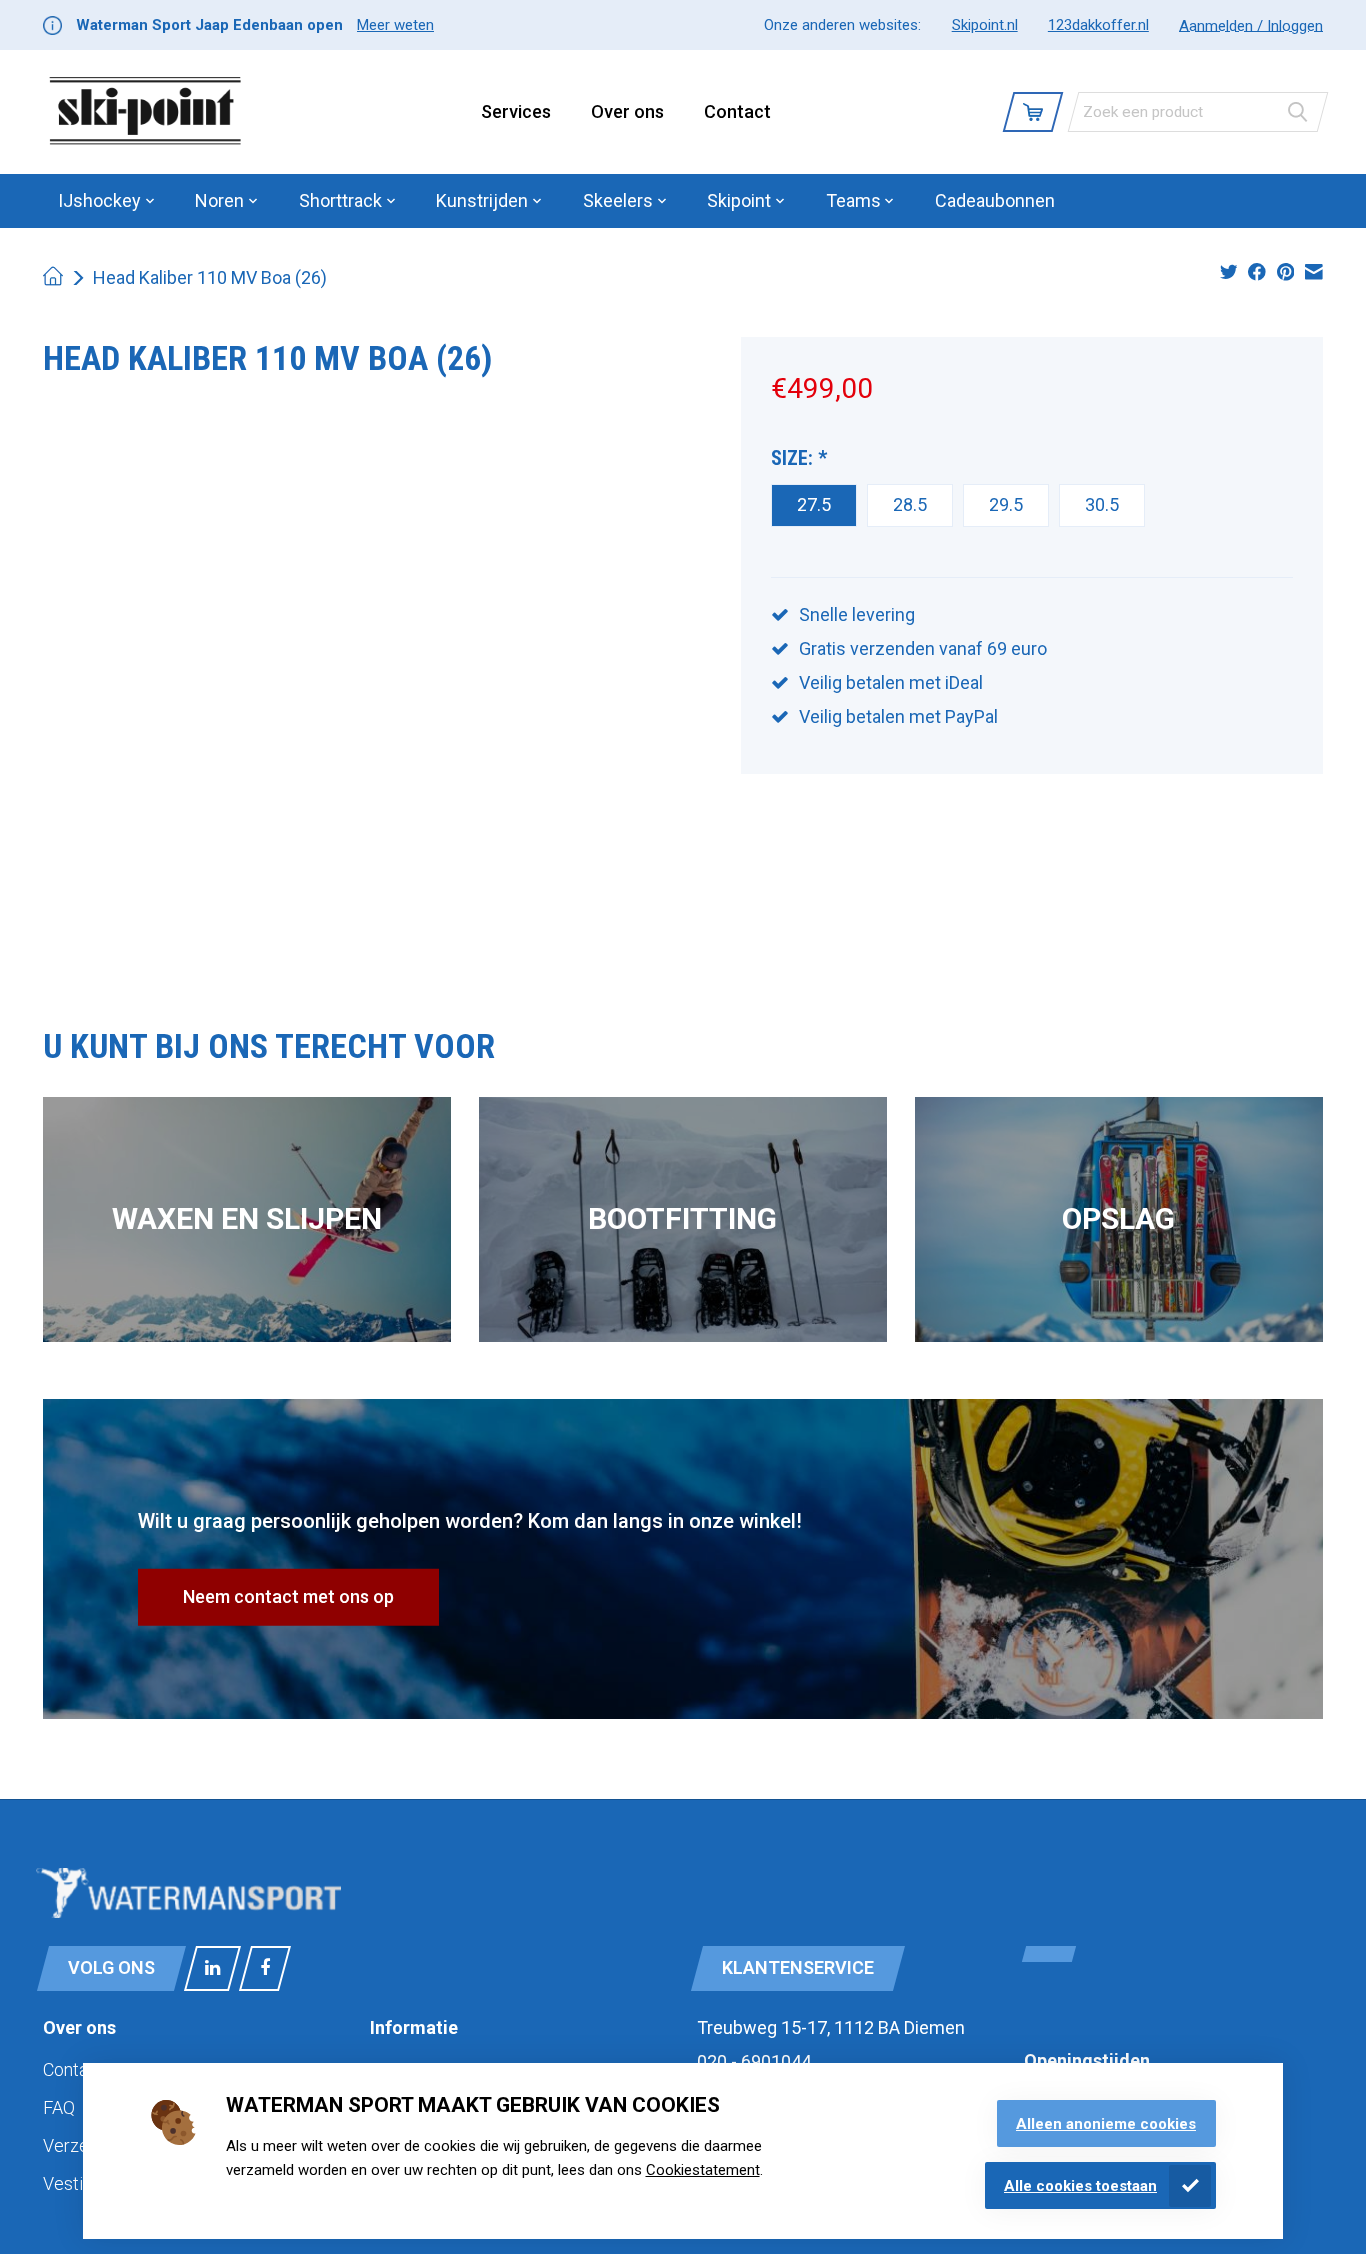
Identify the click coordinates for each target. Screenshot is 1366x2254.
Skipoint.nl (985, 25)
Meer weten (395, 25)
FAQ (59, 2107)
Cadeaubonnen (995, 200)
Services (516, 111)
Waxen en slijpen (247, 1218)
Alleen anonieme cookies (1106, 2124)
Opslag (1118, 1218)
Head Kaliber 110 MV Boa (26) (210, 277)
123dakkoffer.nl (1098, 25)
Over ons (627, 111)
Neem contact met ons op (288, 1596)
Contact (737, 111)
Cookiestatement (703, 2170)
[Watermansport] (145, 112)
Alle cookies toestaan (1080, 2186)
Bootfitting (682, 1218)
